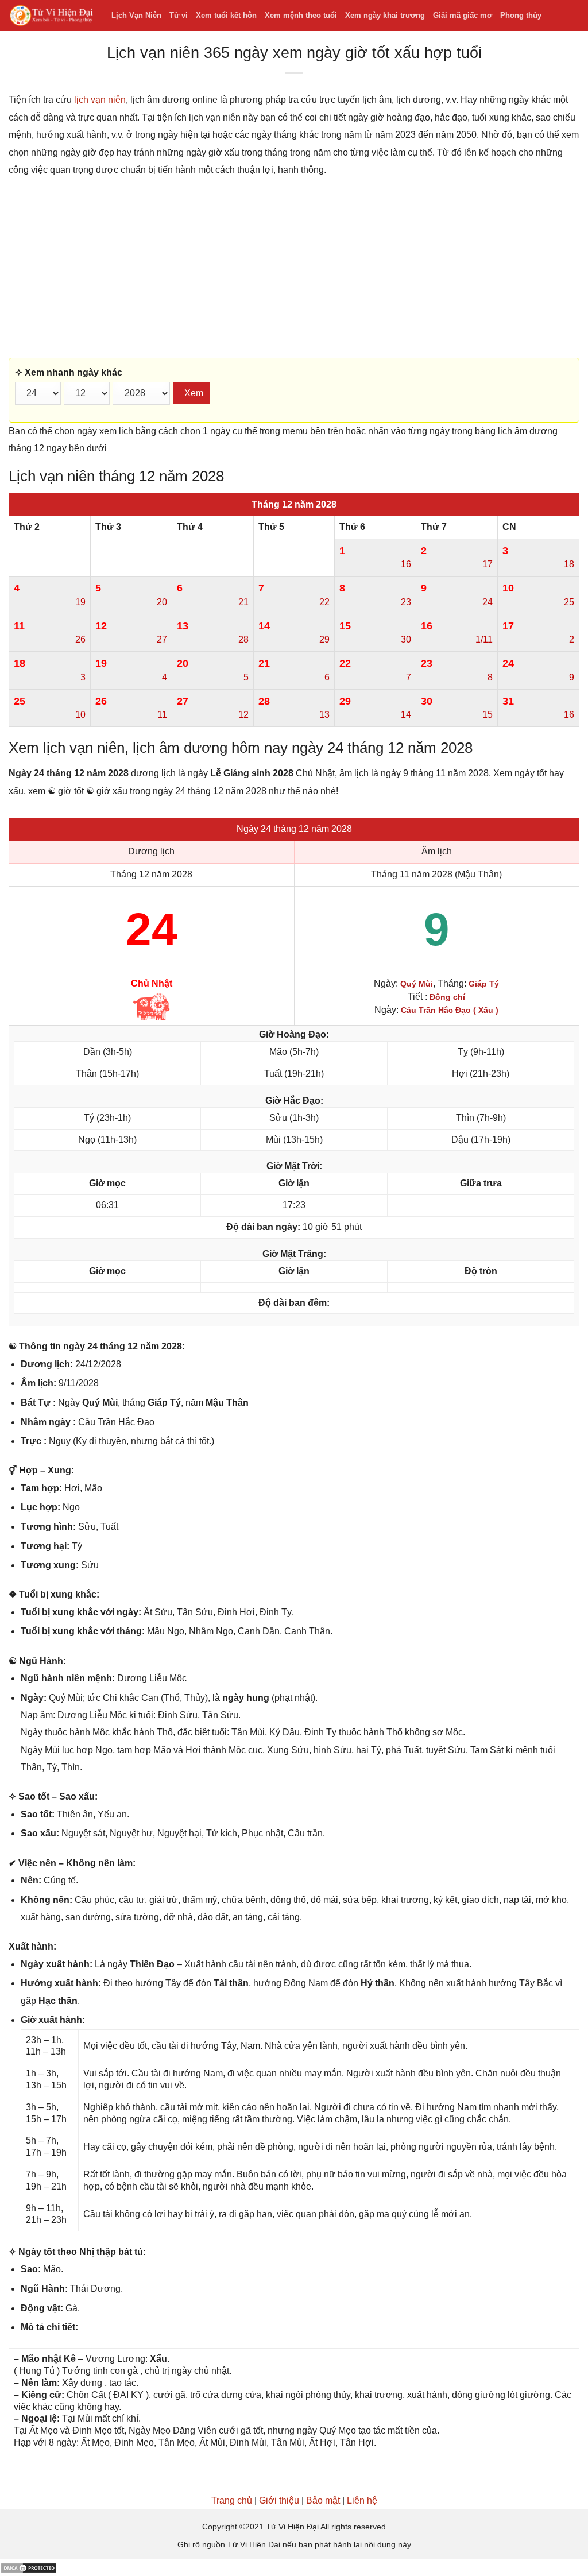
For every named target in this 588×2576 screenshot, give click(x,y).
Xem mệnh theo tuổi (301, 15)
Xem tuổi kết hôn (226, 15)
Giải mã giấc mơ (463, 15)
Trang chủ (232, 2500)
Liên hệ (362, 2500)
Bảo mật (323, 2500)
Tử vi (179, 15)
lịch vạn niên (100, 100)
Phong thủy (521, 15)
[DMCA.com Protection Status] (29, 2567)
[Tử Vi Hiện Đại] (51, 16)
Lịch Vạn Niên (136, 15)
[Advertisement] (294, 268)
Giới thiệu (279, 2500)
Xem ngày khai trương (385, 15)
